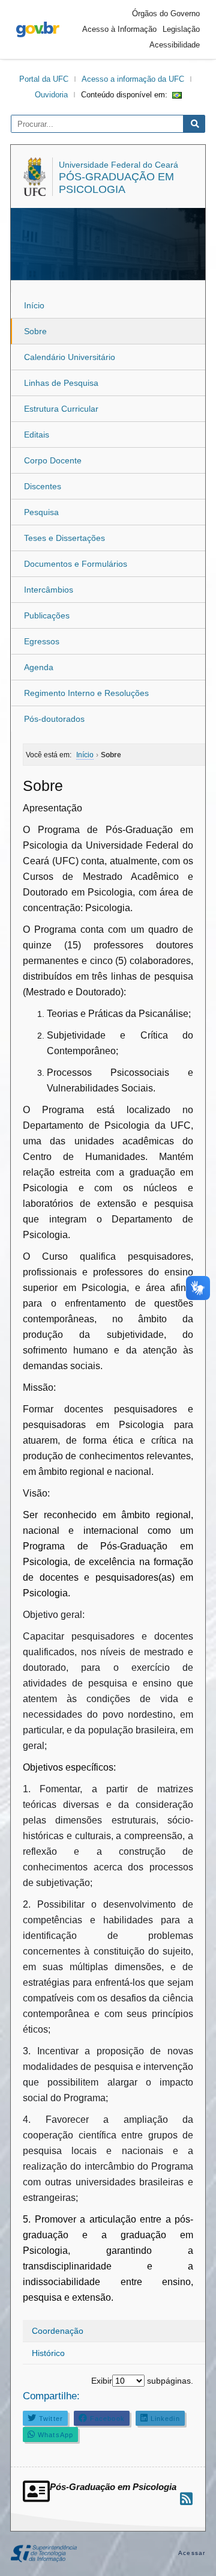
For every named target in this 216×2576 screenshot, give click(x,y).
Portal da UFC (44, 79)
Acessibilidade (175, 45)
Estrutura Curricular (61, 409)
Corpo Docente (53, 460)
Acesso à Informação (119, 29)
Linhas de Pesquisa (61, 383)
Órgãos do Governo (166, 14)
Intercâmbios (49, 590)
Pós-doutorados (54, 719)
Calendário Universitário (70, 357)
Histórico (48, 2353)
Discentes (43, 486)
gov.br (38, 29)
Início (34, 305)
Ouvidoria (51, 95)
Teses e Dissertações (64, 538)
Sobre (35, 331)
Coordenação (58, 2331)
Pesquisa (41, 512)
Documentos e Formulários (76, 564)
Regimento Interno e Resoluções (86, 693)
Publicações (47, 615)
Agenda (39, 667)
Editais (37, 435)
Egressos (42, 641)
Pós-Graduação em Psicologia (116, 183)
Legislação (181, 29)
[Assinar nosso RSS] (186, 2499)
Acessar (192, 2553)
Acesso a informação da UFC (133, 79)
